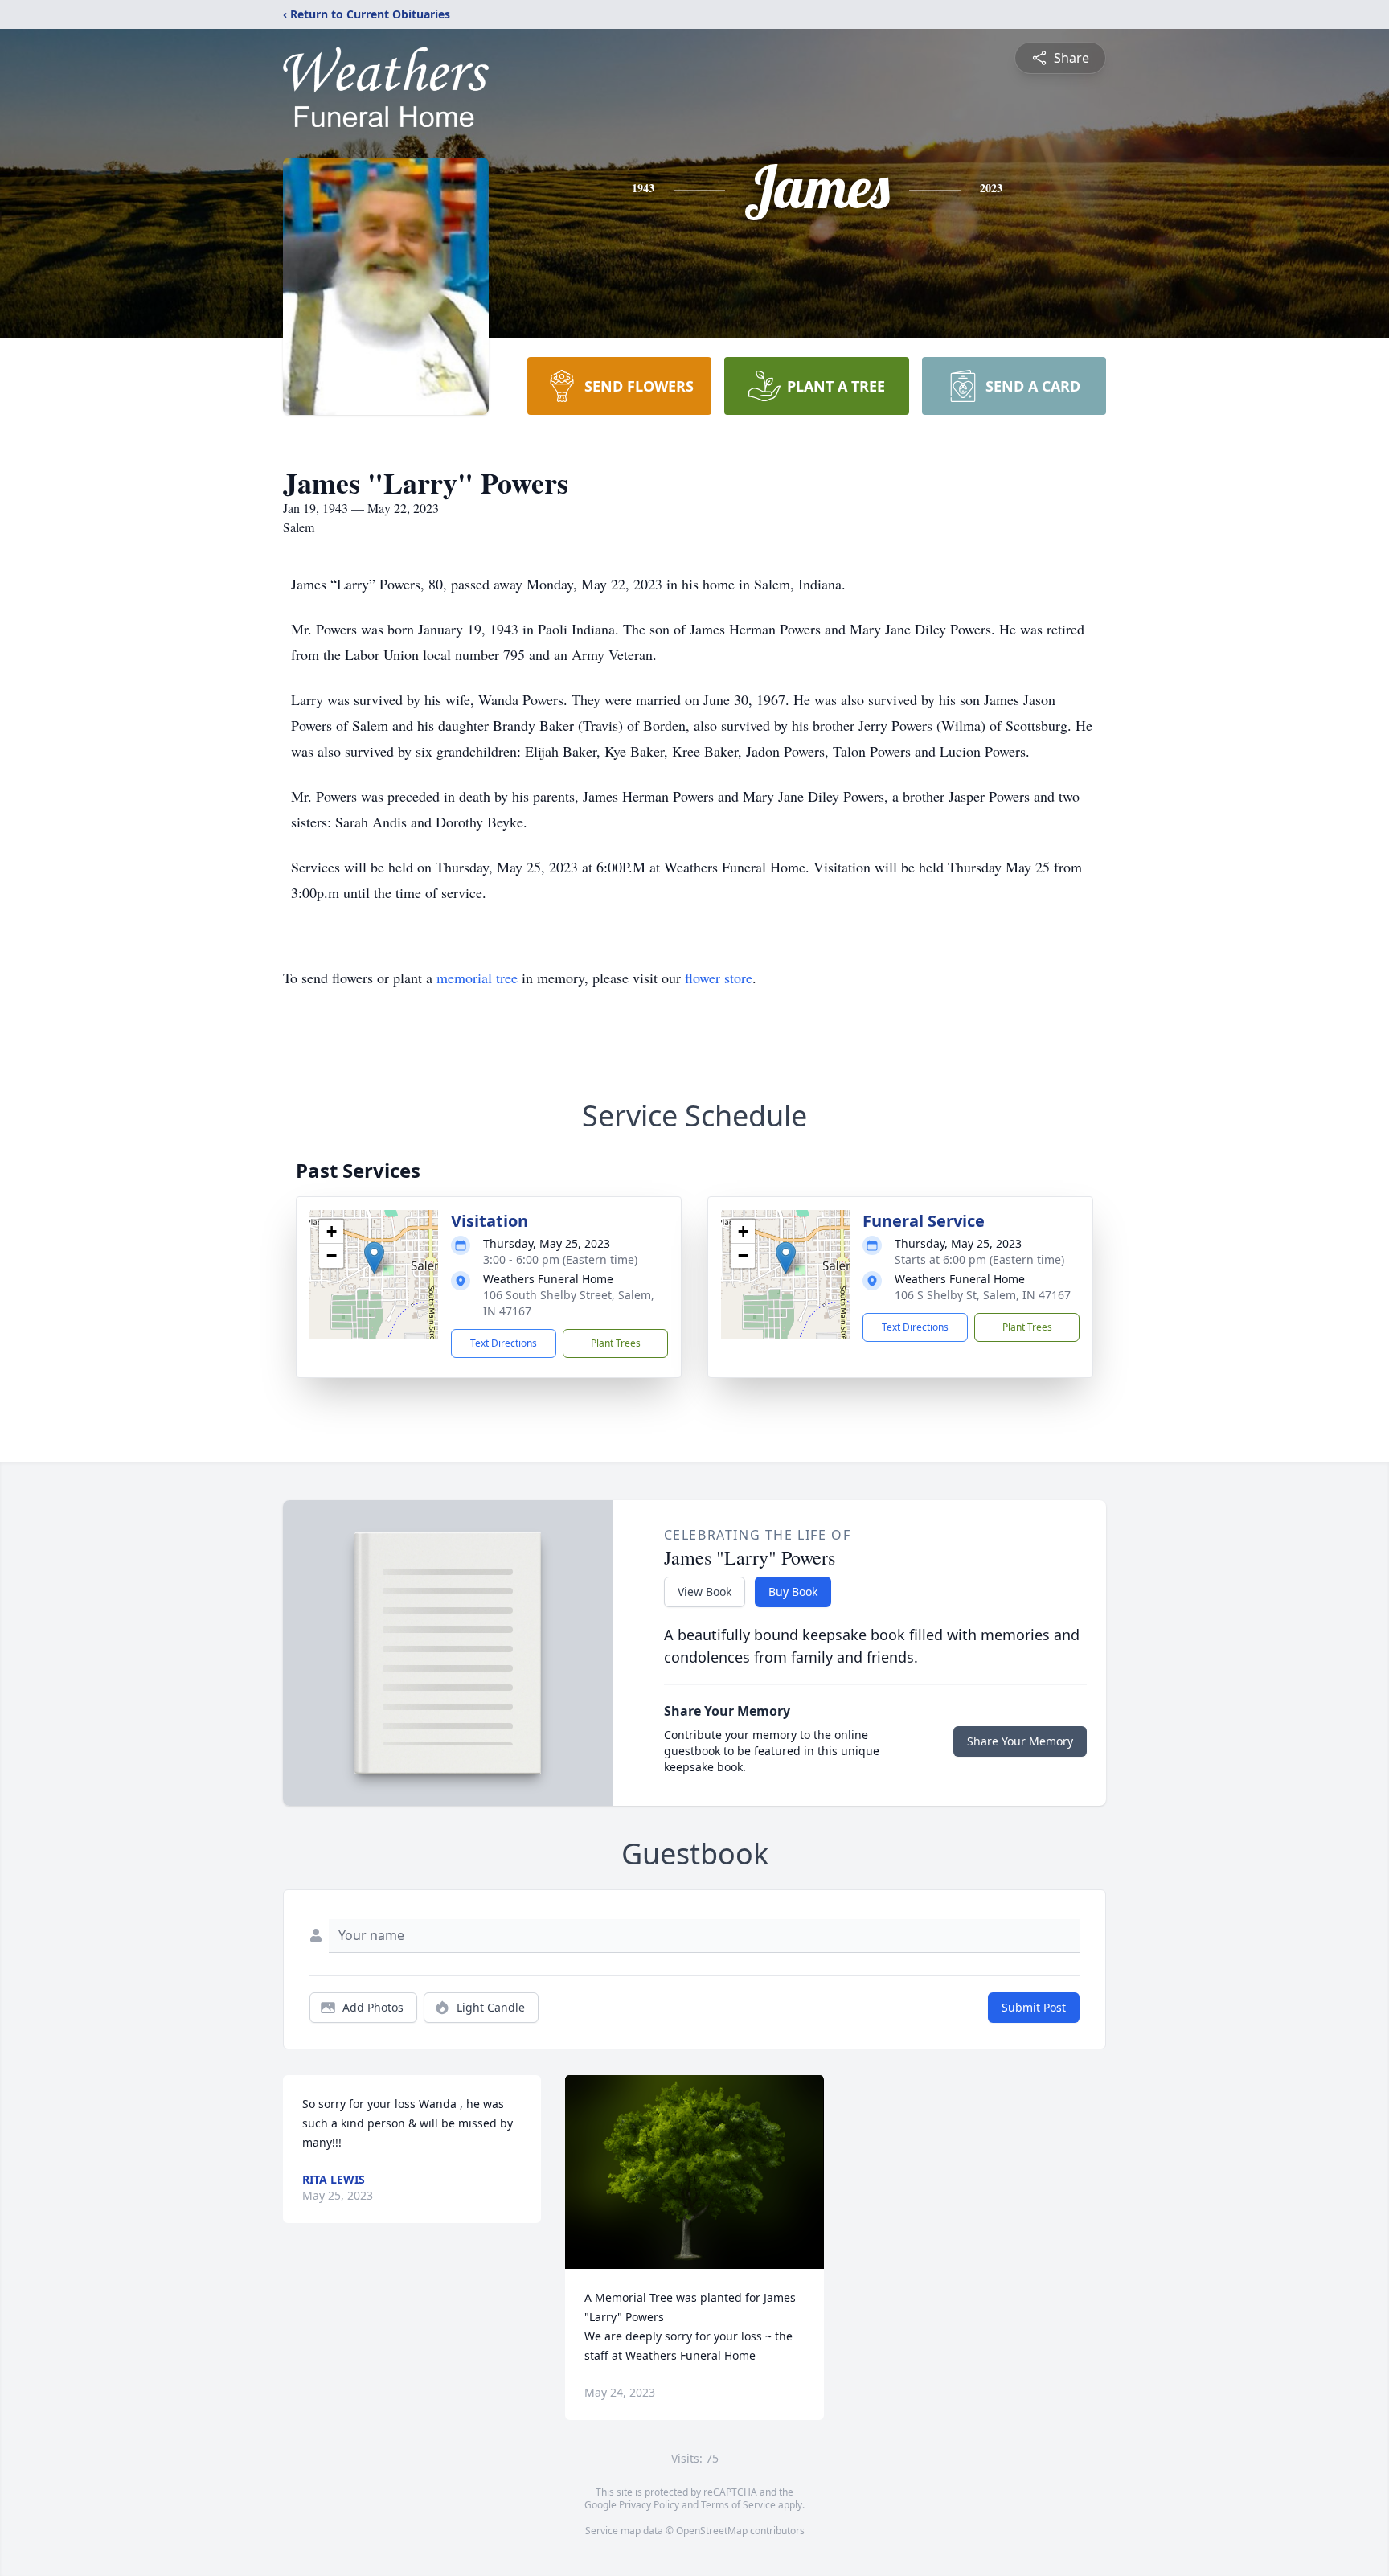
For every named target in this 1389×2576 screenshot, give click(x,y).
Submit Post (1034, 2007)
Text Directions (504, 1343)
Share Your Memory (1020, 1741)
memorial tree (477, 978)
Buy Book (793, 1592)
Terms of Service (738, 2505)
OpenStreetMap (712, 2531)
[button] (374, 1258)
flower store (719, 978)
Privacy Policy (649, 2505)
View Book (705, 1592)
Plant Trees (616, 1343)
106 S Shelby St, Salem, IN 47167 (983, 1295)
